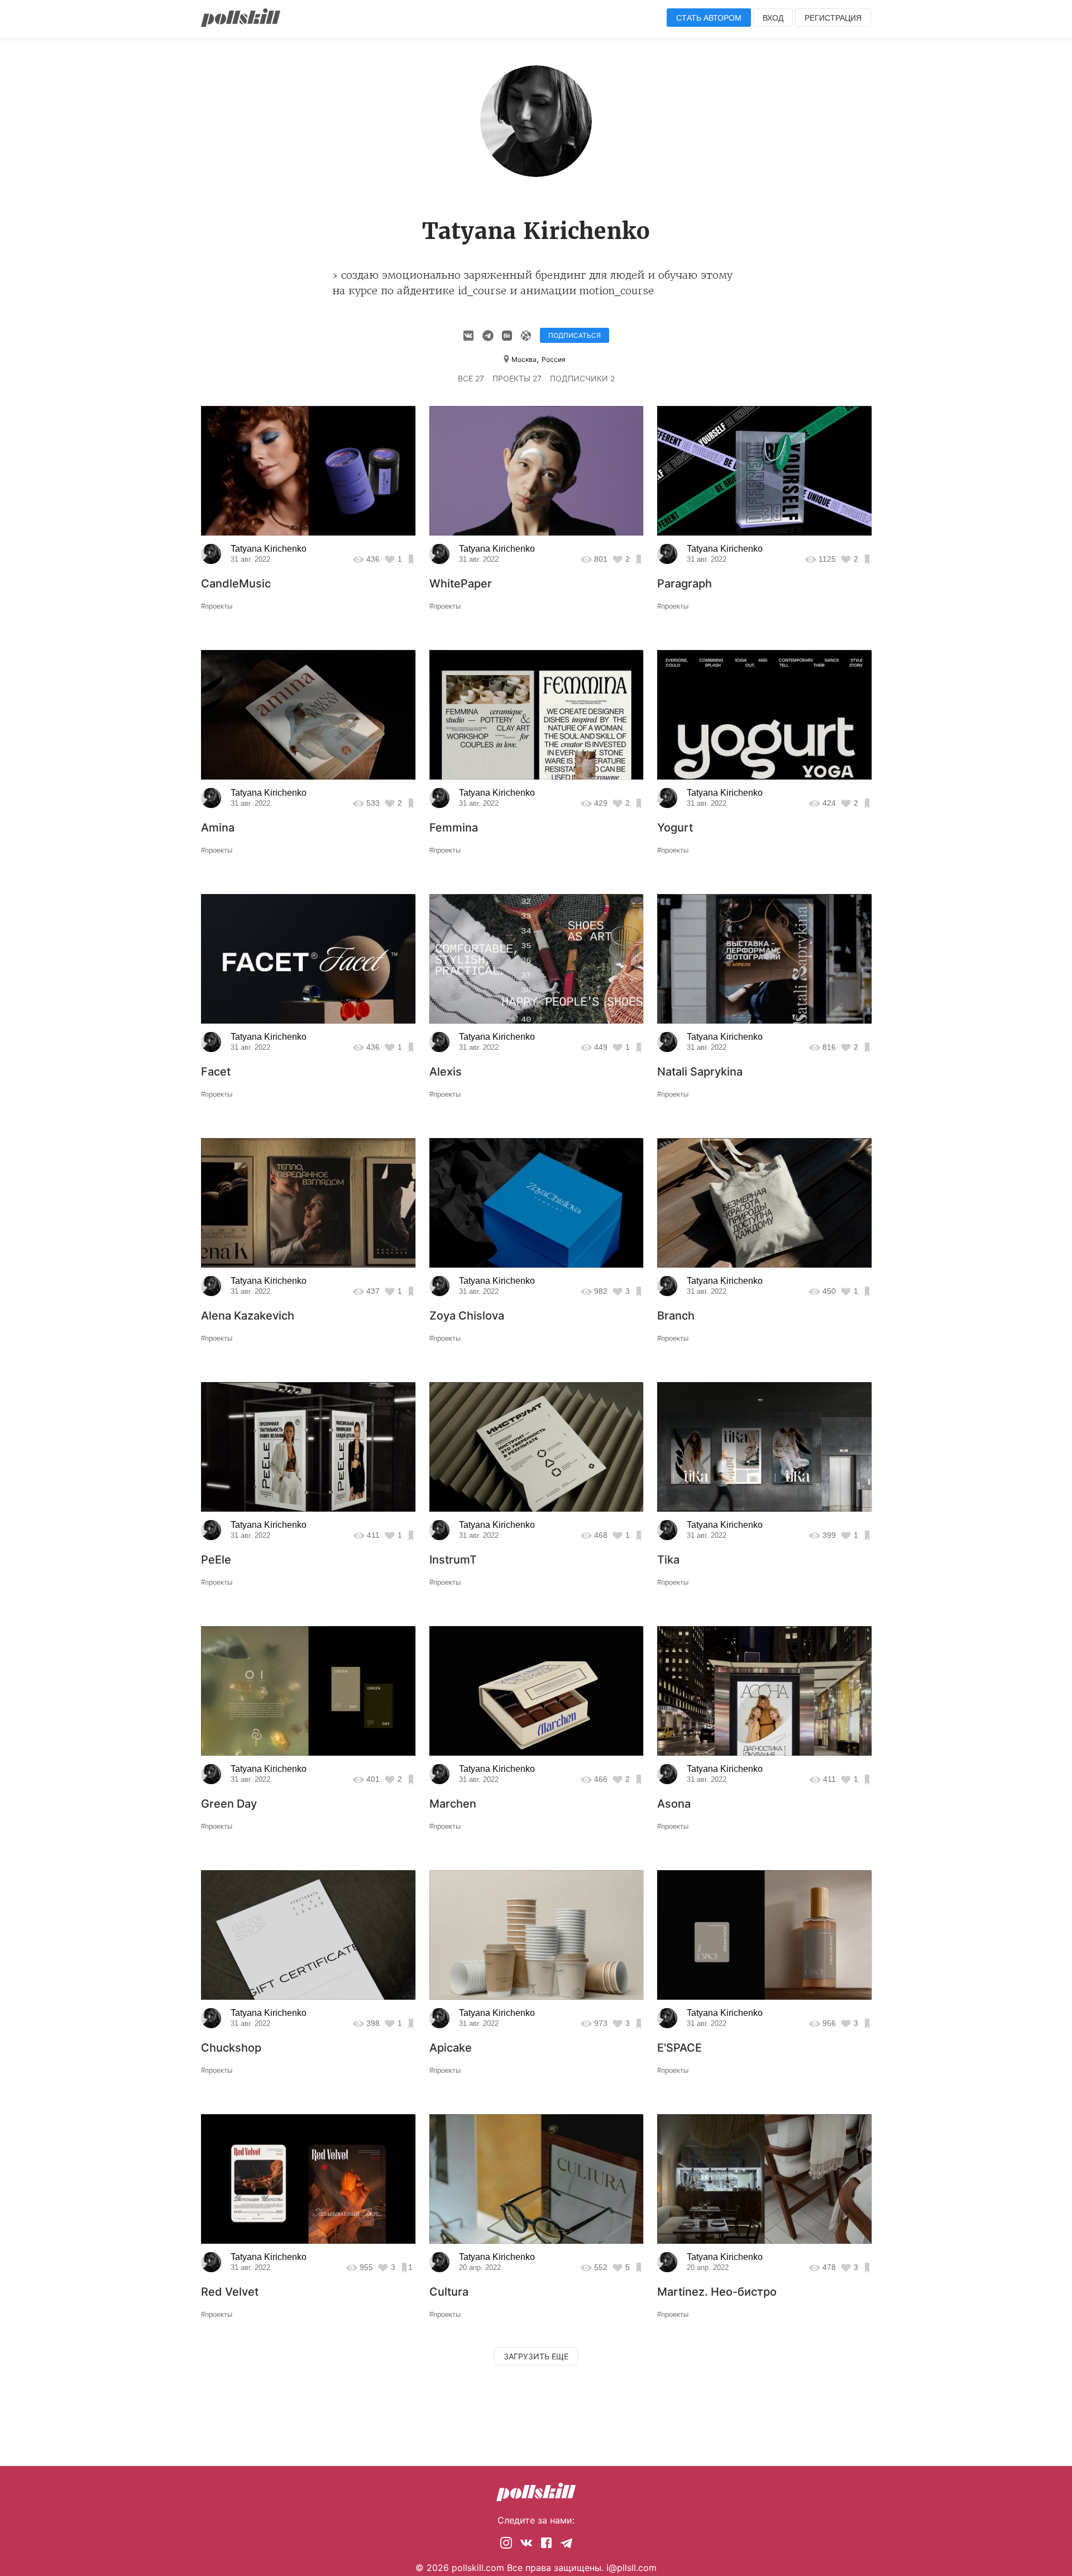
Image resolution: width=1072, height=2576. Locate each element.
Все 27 (471, 378)
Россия (554, 359)
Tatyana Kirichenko (269, 549)
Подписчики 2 (582, 378)
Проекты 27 (517, 378)
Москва (524, 359)
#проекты (217, 606)
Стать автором (709, 18)
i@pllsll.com (631, 2568)
